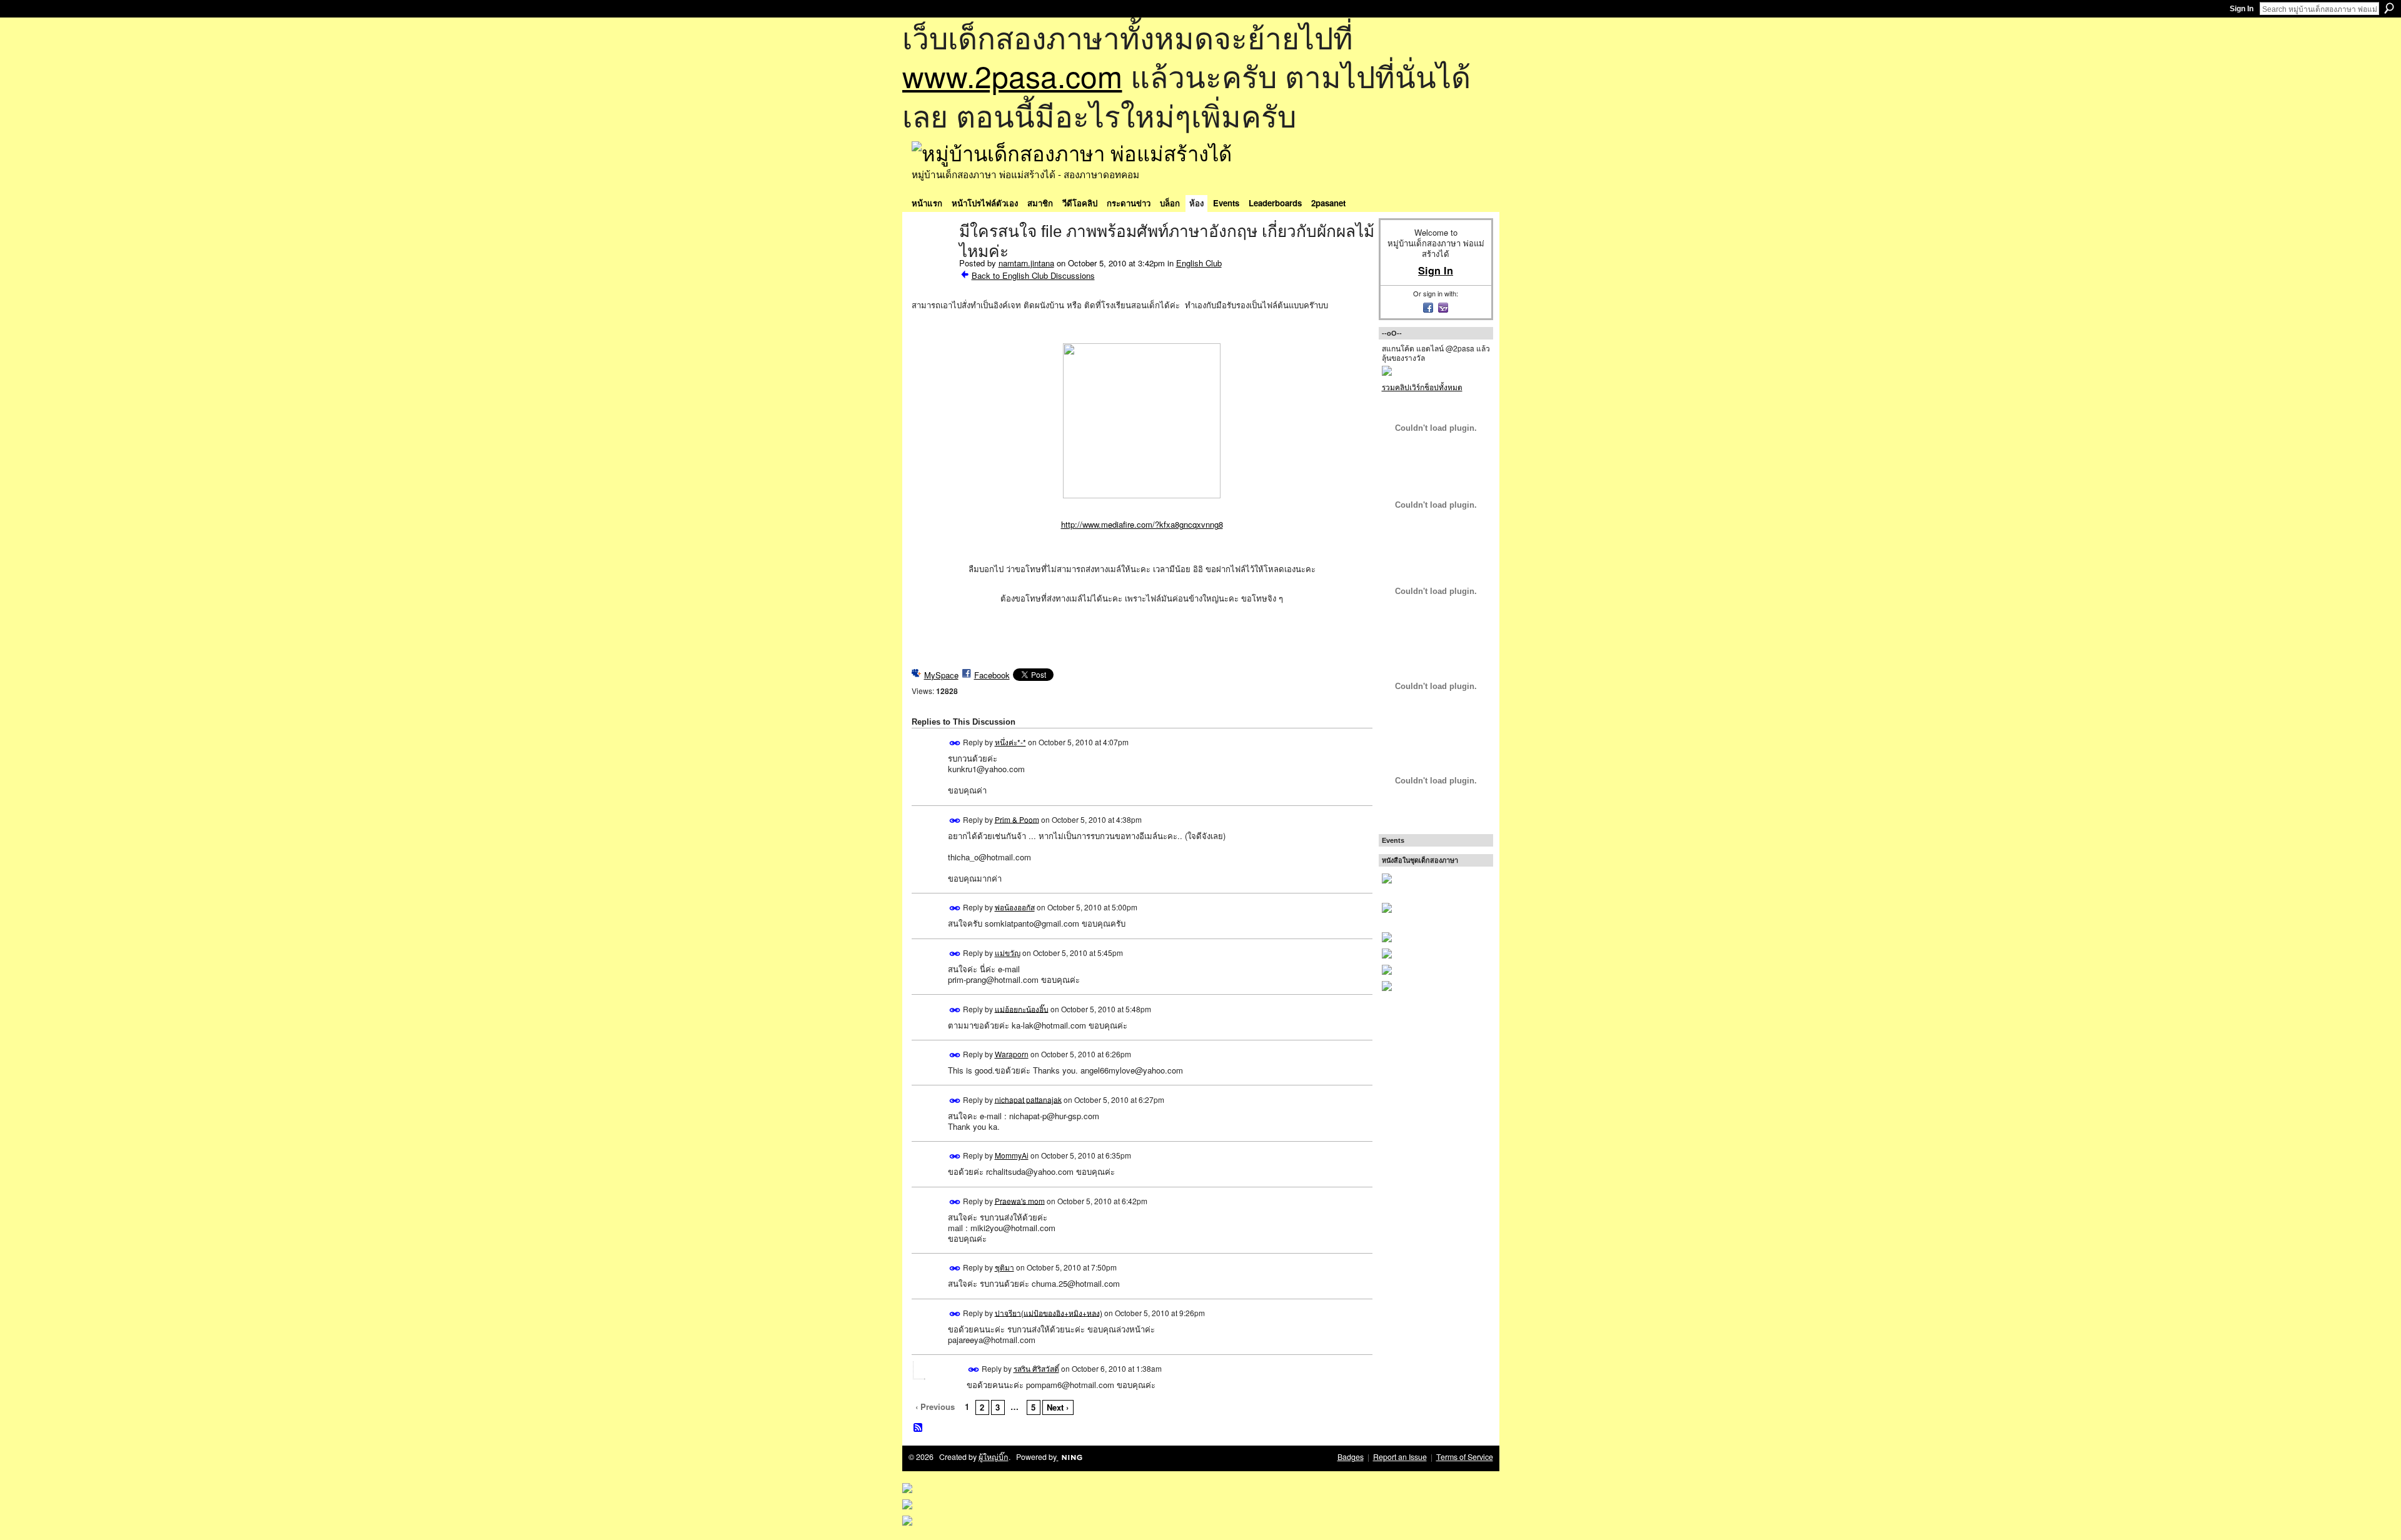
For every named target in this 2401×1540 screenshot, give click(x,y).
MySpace (941, 675)
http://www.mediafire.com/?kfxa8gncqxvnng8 (1142, 524)
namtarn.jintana (1026, 263)
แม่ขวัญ (1008, 953)
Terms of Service (1465, 1457)
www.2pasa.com (1012, 75)
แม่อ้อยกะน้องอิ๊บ (1022, 1008)
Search (2389, 8)
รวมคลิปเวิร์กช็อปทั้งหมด (1422, 387)
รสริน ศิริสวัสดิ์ (1036, 1368)
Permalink (955, 743)
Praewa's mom (1020, 1200)
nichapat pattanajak (1028, 1099)
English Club (1199, 263)
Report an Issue (1400, 1457)
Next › (1058, 1407)
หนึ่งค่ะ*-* (1010, 742)
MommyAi (1012, 1155)
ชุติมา (1004, 1267)
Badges (1351, 1457)
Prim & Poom (1017, 819)
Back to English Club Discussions (1033, 275)
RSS (919, 1428)
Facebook (992, 675)
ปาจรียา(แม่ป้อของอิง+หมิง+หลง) (1049, 1312)
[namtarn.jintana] (932, 258)
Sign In (2242, 9)
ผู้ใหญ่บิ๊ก (994, 1457)
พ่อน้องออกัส (1015, 907)
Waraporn (1012, 1054)
